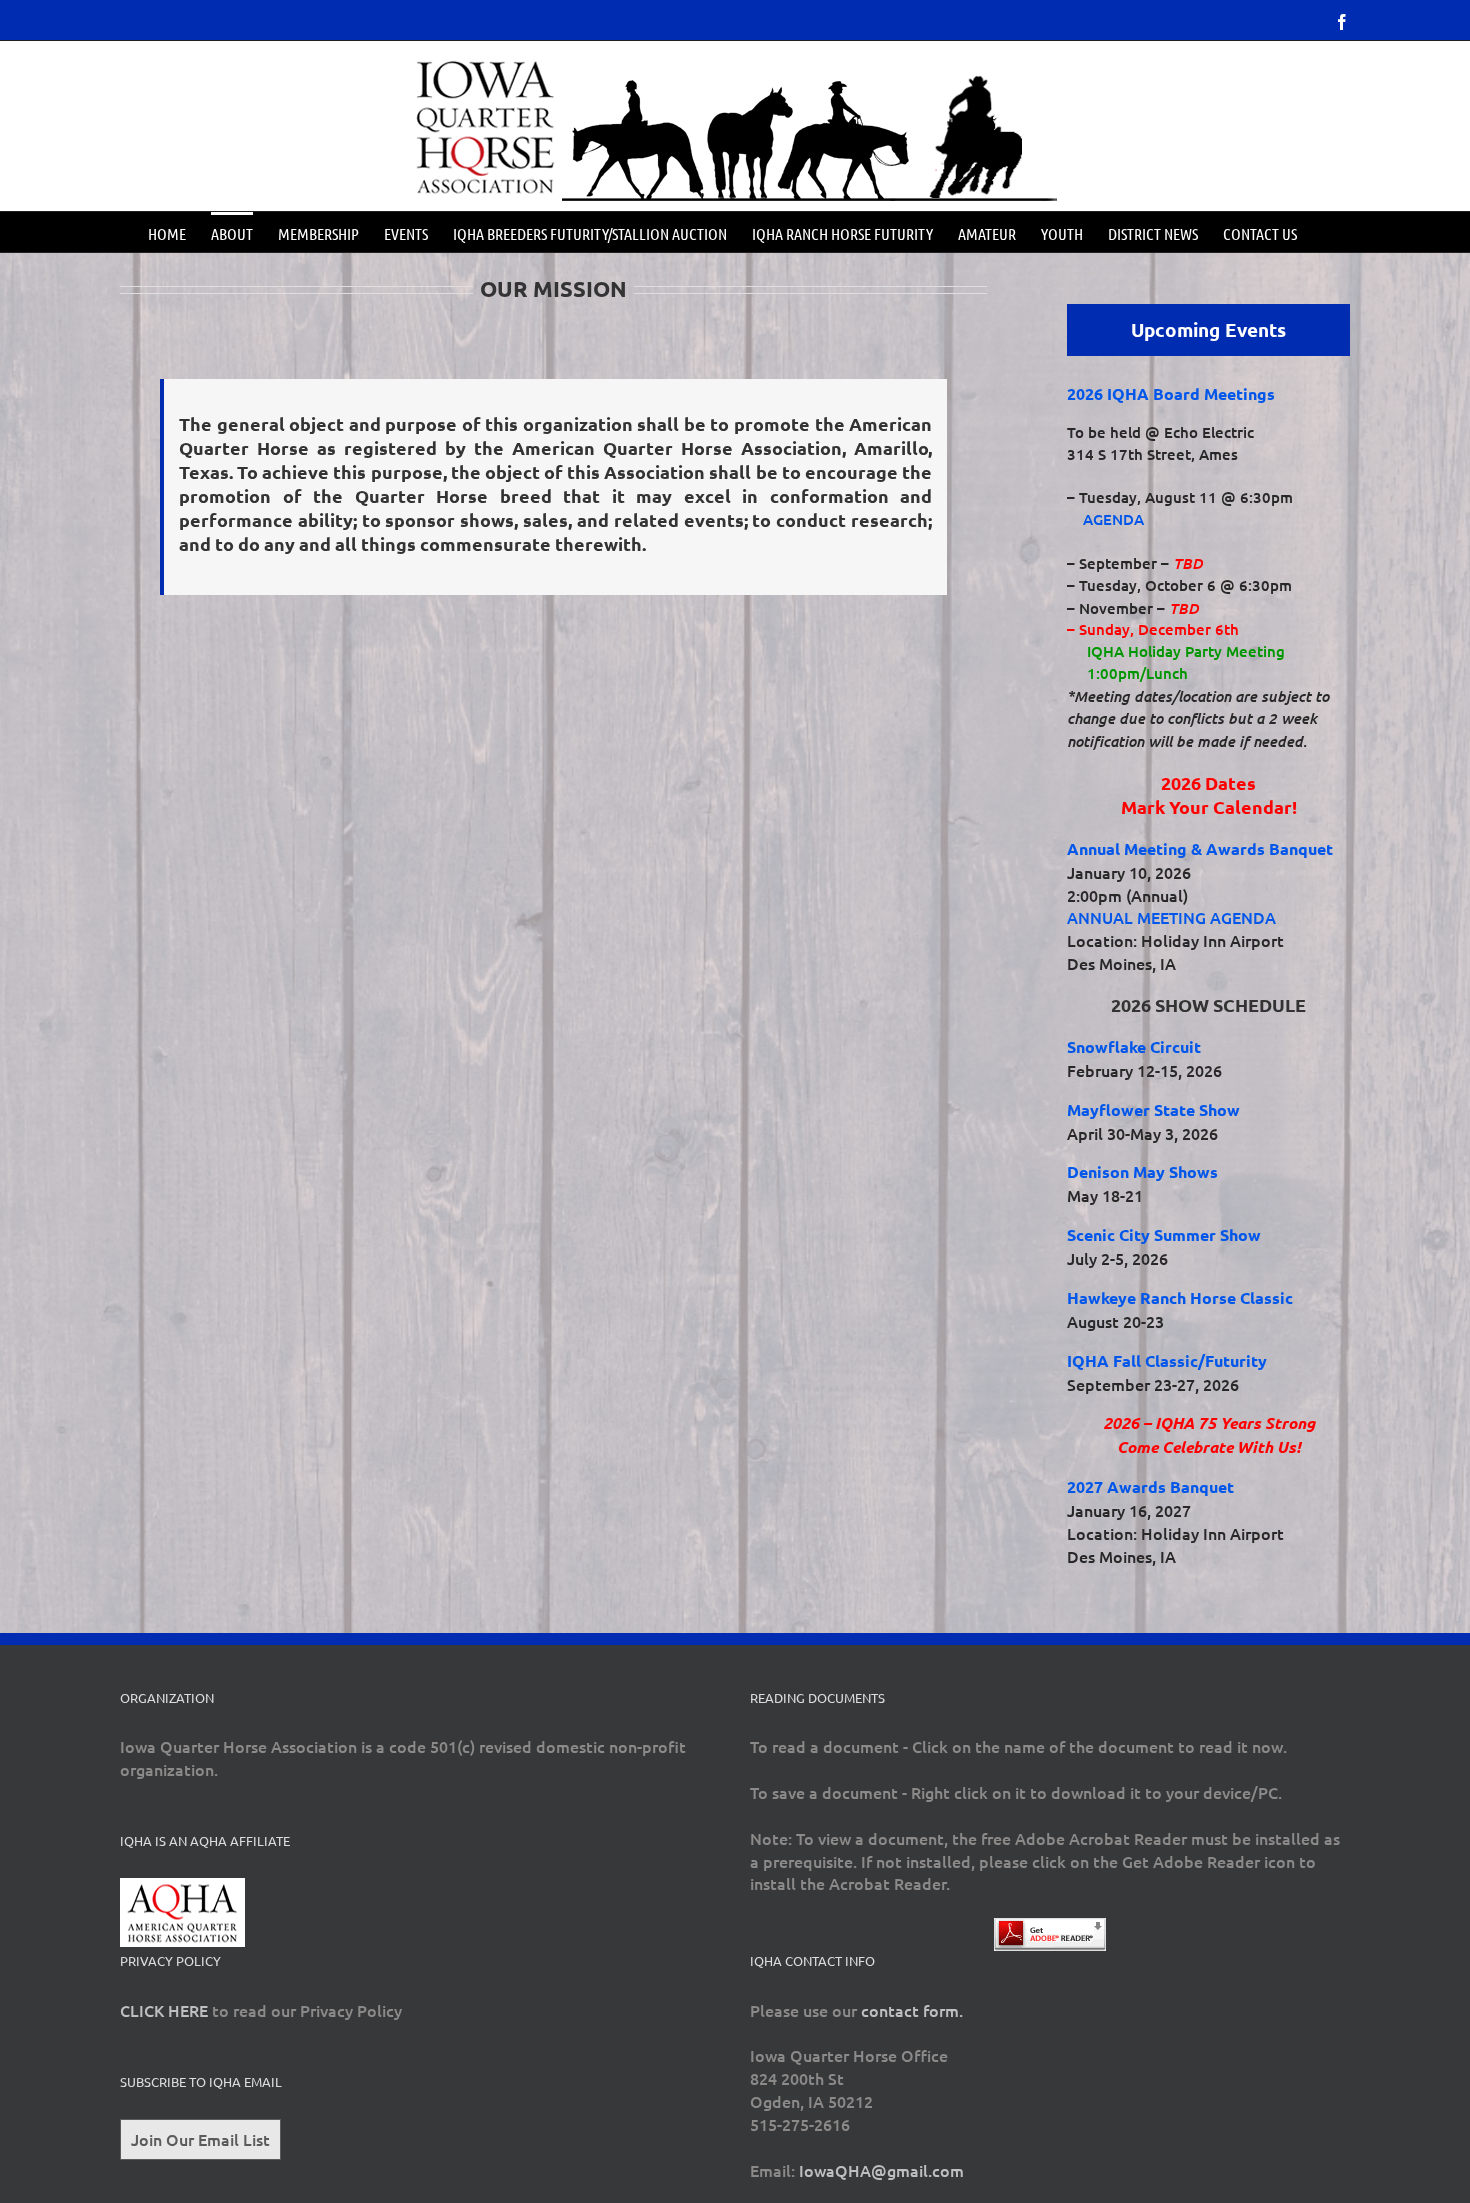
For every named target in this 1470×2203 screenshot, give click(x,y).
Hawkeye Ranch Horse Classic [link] (1180, 1297)
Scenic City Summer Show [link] (1164, 1234)
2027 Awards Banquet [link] (1150, 1486)
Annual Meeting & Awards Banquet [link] (1200, 848)
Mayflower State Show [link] (1153, 1109)
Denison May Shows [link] (1142, 1171)
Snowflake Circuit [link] (1134, 1046)
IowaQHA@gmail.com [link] (881, 2170)
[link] (1342, 22)
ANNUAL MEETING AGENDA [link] (1171, 917)
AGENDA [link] (1113, 519)
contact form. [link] (912, 2010)
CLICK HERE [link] (164, 2010)
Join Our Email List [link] (200, 2139)
